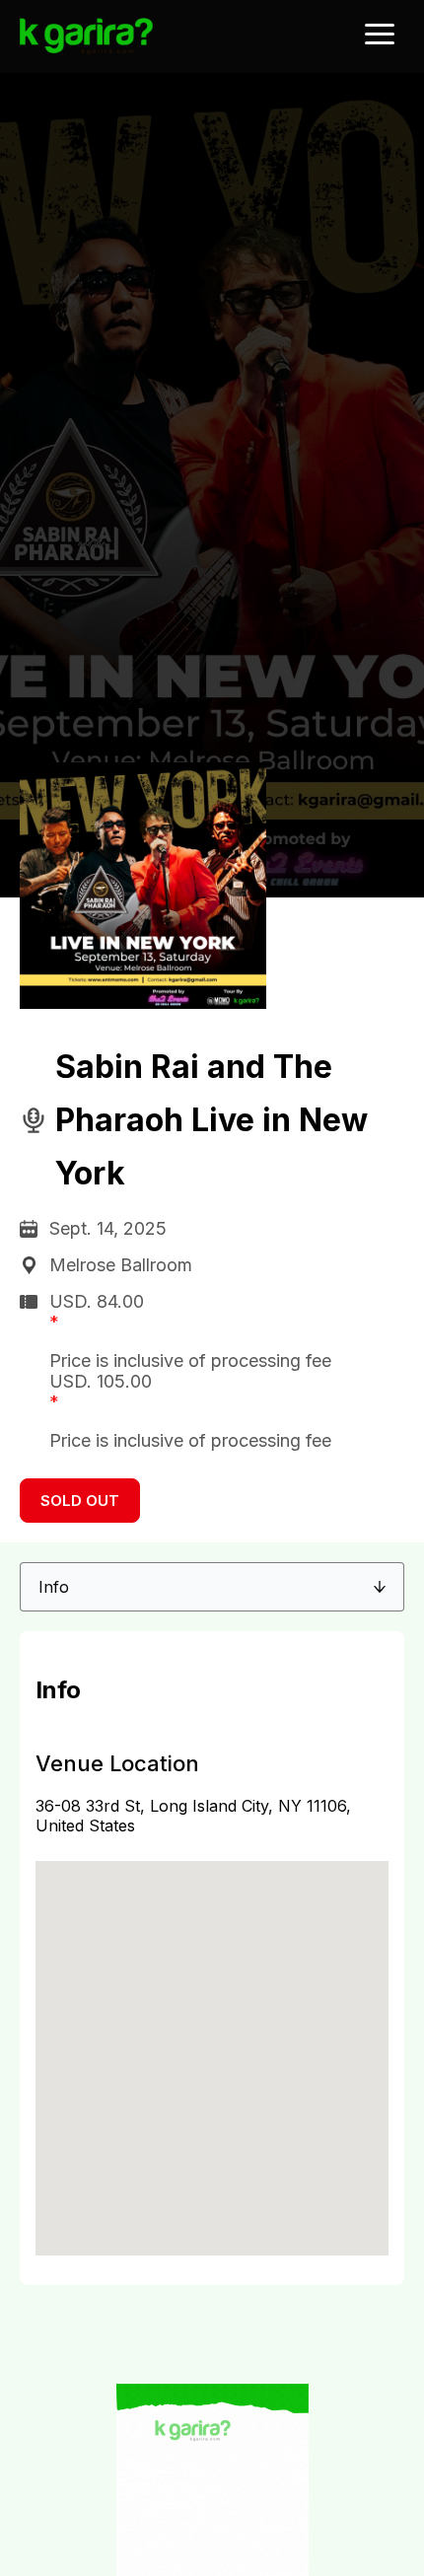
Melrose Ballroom (121, 1265)
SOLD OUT (80, 1501)
